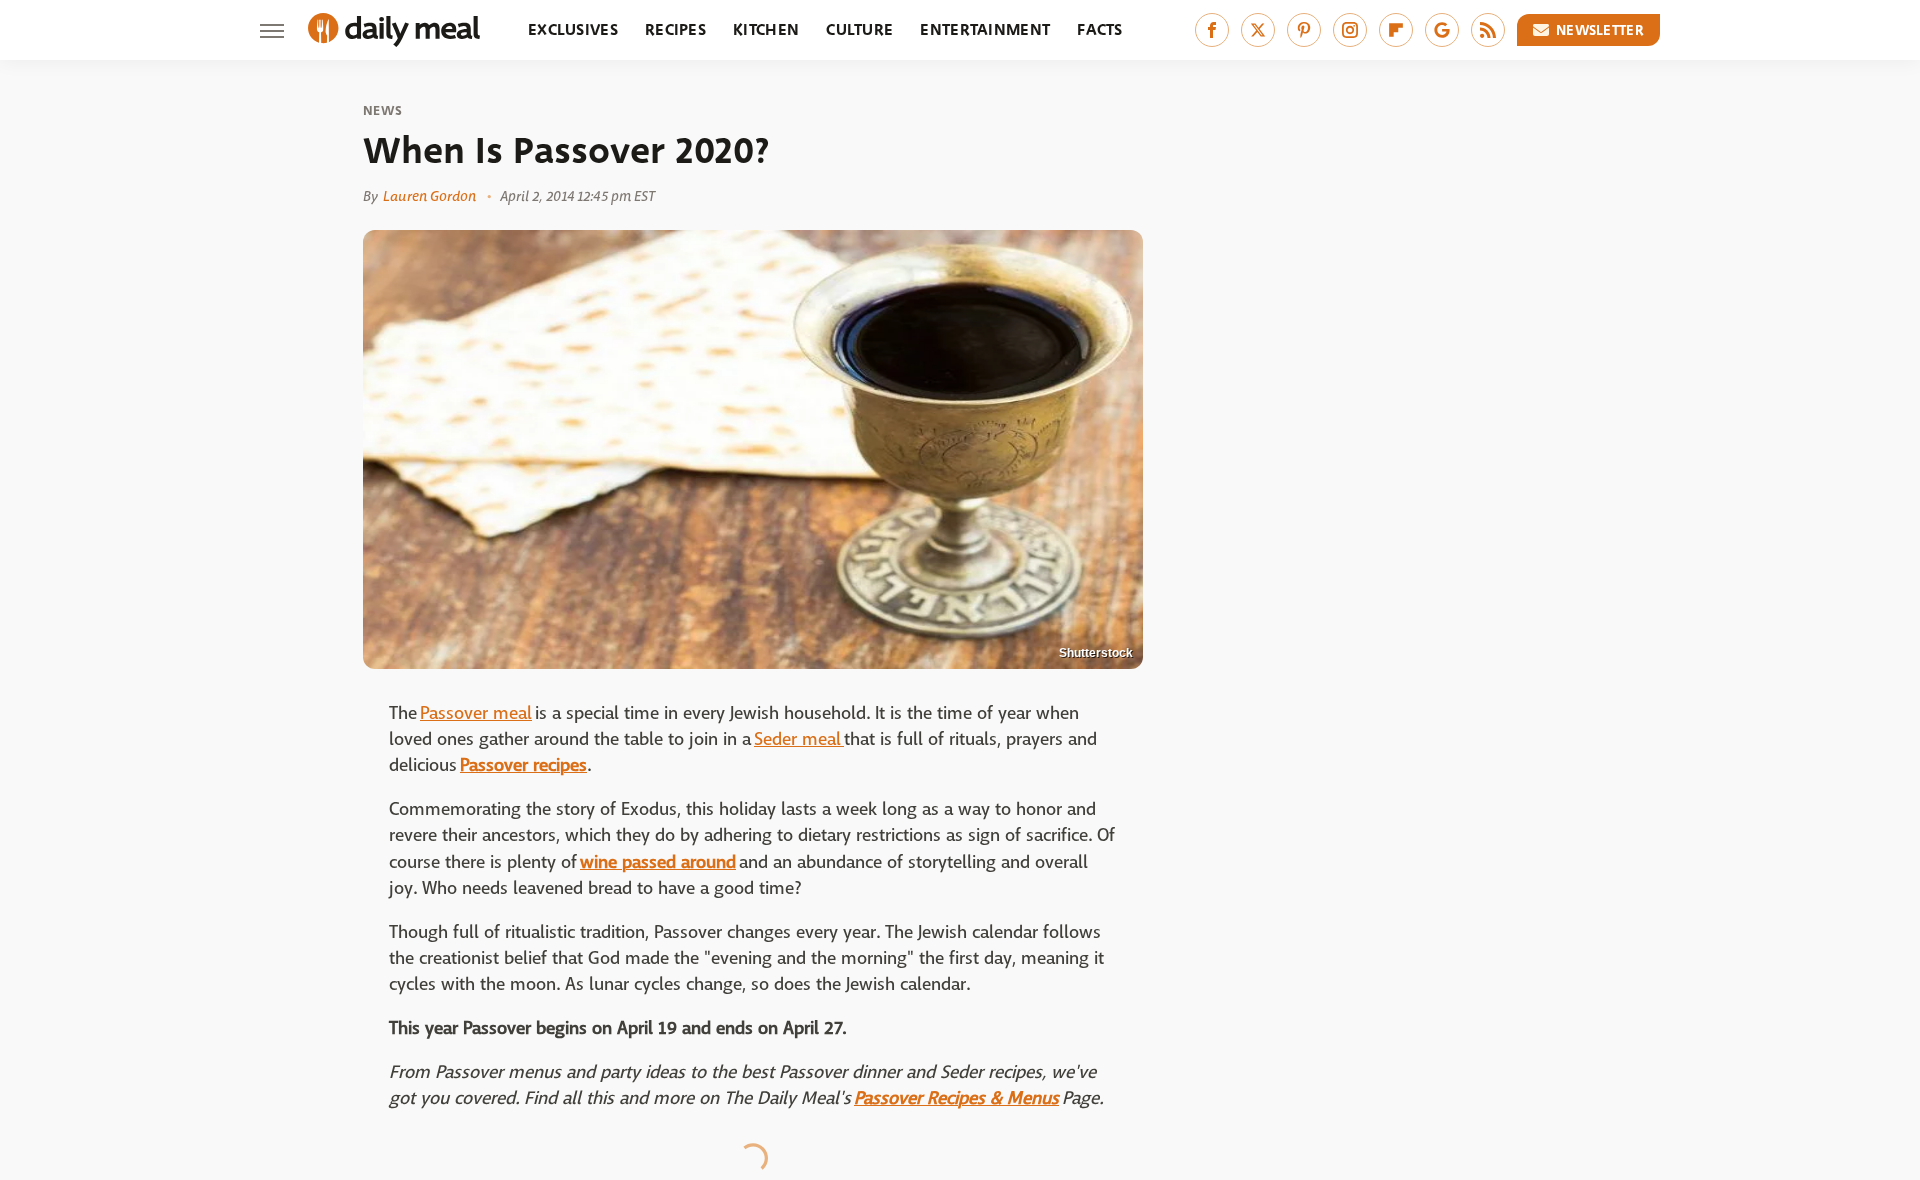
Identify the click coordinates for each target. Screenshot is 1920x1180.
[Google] (1442, 30)
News (382, 111)
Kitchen (766, 29)
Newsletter (1600, 30)
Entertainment (985, 29)
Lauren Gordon (429, 196)
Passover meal (476, 713)
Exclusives (573, 29)
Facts (1100, 29)
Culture (859, 29)
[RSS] (1488, 30)
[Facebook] (1212, 30)
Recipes (675, 29)
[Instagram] (1350, 30)
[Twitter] (1258, 30)
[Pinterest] (1304, 30)
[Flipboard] (1396, 30)
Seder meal (799, 739)
